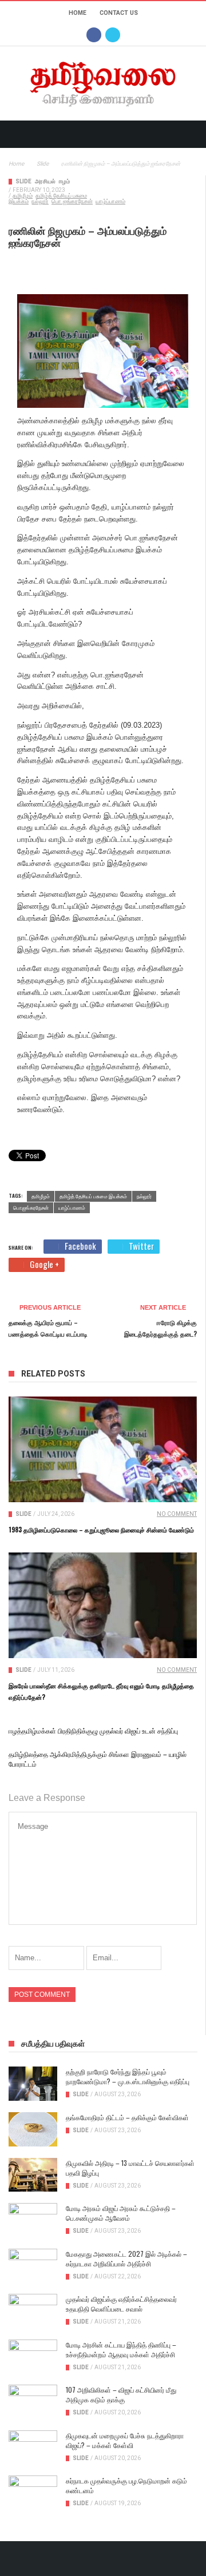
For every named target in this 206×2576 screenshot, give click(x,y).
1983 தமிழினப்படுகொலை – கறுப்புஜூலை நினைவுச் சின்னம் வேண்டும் (101, 1530)
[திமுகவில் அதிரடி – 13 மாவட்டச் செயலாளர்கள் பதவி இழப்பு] (33, 2175)
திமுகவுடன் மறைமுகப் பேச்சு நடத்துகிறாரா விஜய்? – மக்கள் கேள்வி (125, 2440)
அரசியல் (45, 181)
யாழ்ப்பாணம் (110, 201)
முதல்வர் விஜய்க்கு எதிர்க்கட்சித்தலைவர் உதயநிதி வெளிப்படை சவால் (121, 2304)
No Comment (177, 1514)
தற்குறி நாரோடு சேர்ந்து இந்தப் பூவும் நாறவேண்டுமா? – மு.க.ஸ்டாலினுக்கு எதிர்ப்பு (128, 2076)
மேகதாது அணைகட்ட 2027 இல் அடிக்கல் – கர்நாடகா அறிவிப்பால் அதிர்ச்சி (126, 2258)
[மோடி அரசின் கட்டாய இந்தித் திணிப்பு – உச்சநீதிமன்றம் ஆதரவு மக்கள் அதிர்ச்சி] (33, 2357)
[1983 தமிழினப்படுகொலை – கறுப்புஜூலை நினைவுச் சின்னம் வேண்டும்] (103, 1449)
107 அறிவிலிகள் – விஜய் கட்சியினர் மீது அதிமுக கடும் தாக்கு (121, 2394)
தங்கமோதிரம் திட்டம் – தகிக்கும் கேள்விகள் (127, 2117)
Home (78, 13)
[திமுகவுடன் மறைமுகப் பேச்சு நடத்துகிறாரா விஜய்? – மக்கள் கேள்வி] (33, 2447)
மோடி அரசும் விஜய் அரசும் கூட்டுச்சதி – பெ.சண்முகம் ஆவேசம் (121, 2213)
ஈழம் (64, 181)
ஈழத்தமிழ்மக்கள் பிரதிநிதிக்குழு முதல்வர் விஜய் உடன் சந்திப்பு (93, 1730)
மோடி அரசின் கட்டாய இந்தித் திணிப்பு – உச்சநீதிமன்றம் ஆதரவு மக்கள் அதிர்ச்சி (121, 2349)
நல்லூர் (40, 201)
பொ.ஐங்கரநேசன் (72, 201)
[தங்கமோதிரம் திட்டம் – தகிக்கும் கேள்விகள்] (33, 2129)
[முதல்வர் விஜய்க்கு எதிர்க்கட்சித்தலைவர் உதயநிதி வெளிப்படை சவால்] (33, 2311)
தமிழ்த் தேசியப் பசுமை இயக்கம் (93, 1196)
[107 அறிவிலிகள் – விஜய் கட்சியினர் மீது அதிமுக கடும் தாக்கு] (33, 2402)
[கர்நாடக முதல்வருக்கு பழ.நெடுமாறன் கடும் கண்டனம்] (33, 2493)
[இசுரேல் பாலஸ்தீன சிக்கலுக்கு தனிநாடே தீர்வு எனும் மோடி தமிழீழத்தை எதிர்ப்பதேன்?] (103, 1605)
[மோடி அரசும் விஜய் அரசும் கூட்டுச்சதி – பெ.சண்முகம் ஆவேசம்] (33, 2220)
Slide (23, 181)
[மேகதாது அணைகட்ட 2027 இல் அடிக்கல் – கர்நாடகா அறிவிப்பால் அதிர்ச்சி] (33, 2266)
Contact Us (119, 13)
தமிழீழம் (23, 196)
